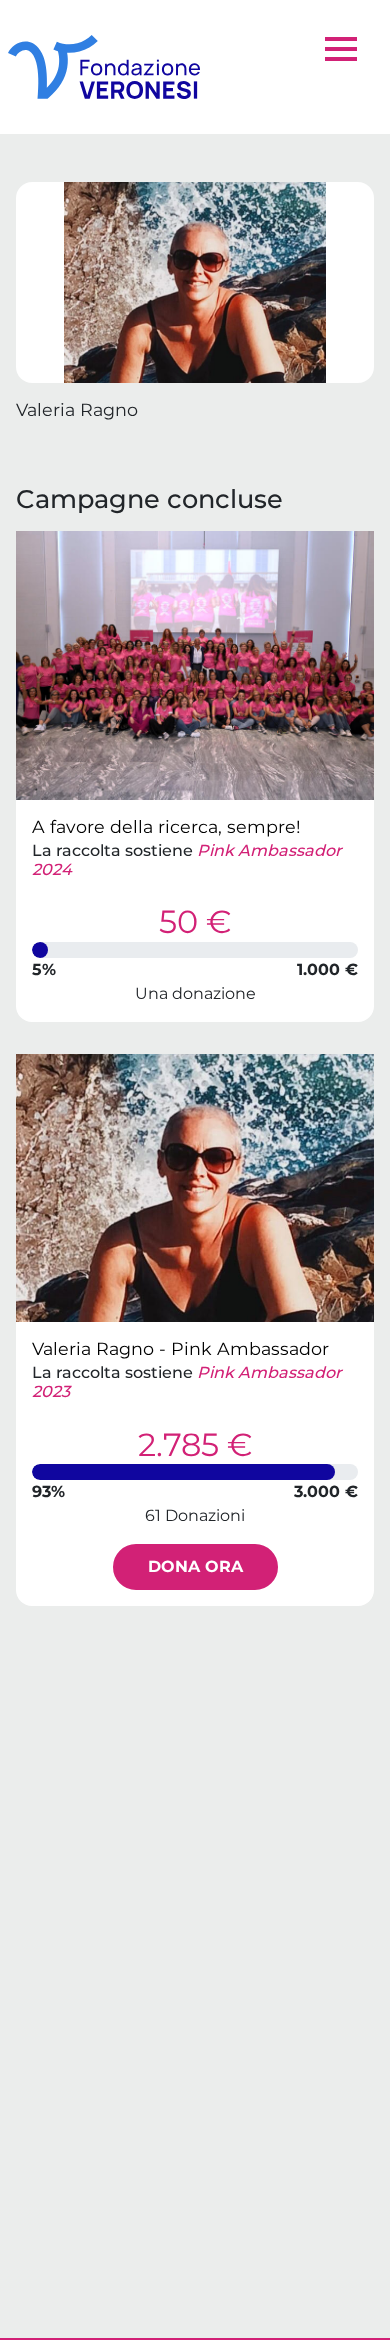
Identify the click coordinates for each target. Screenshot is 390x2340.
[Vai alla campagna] (195, 665)
